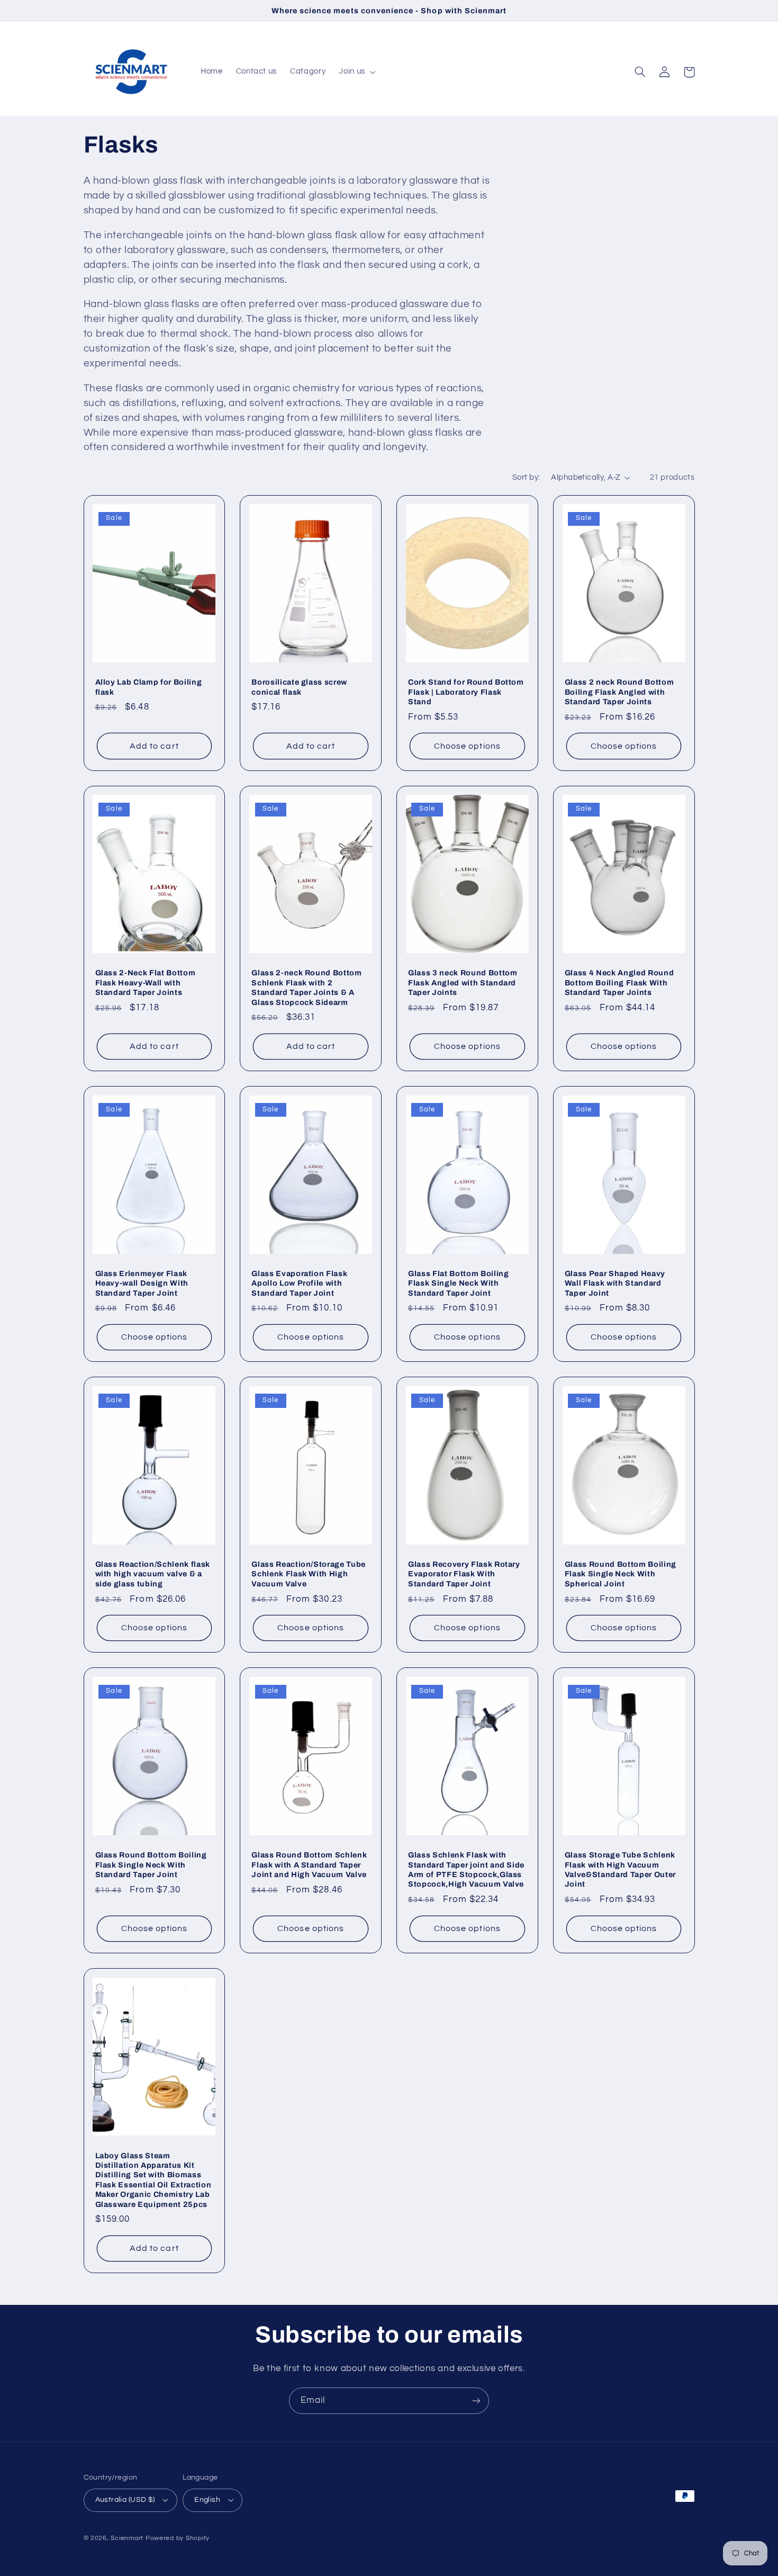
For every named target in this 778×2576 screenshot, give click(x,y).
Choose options (467, 746)
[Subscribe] (476, 2400)
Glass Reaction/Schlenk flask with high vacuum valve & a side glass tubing (153, 1574)
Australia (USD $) (125, 2500)
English (207, 2500)
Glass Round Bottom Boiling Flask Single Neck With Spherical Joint (621, 1574)
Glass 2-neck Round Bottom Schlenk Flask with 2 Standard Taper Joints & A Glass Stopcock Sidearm (307, 987)
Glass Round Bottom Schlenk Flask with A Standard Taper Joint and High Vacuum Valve (309, 1865)
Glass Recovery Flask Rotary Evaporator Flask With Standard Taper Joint (464, 1574)
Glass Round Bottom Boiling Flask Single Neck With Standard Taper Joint (151, 1865)
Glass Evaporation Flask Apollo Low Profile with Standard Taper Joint (299, 1283)
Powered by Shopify (178, 2538)
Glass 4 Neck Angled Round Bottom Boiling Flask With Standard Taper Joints (619, 982)
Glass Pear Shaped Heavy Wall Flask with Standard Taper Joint (615, 1283)
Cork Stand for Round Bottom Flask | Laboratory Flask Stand (466, 692)
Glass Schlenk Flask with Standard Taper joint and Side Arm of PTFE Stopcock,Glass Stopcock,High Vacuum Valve (466, 1869)
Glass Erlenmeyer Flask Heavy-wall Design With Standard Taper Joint (142, 1283)
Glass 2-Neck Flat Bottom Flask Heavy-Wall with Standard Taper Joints (146, 982)
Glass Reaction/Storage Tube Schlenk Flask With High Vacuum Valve (309, 1574)
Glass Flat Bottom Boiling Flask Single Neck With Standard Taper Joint (459, 1283)
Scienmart (127, 2538)
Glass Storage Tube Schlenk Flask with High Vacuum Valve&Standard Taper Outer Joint (620, 1869)
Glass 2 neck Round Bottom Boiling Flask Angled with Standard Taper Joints (619, 692)
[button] (356, 72)
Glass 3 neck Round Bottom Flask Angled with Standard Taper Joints (463, 982)
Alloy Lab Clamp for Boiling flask (149, 687)
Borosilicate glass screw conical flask (299, 687)
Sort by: (526, 477)
